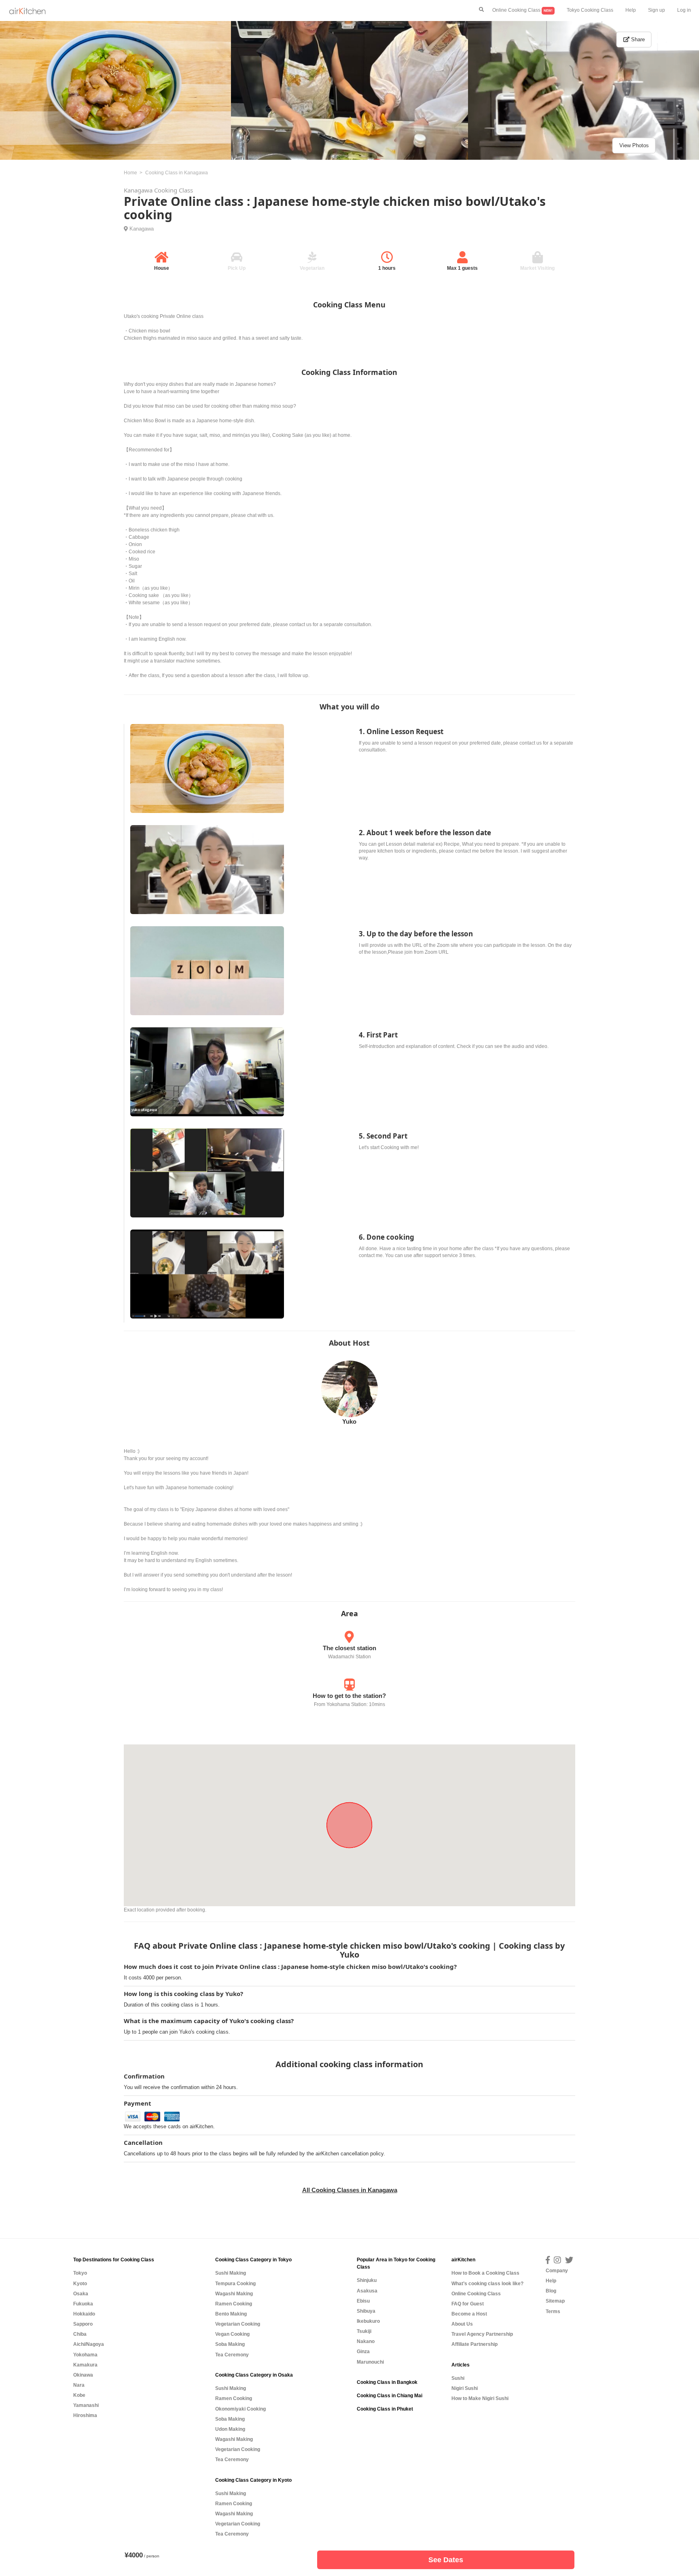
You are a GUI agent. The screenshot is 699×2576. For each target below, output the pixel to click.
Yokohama (85, 2355)
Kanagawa (142, 229)
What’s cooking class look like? (487, 2284)
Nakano (366, 2341)
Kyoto (80, 2284)
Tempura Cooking (235, 2284)
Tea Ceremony (232, 2355)
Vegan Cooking (232, 2334)
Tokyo (80, 2273)
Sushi (458, 2378)
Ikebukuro (368, 2321)
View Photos (634, 145)
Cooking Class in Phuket (385, 2409)
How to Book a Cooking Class (485, 2273)
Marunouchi (370, 2362)
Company (557, 2271)
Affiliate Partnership (474, 2344)
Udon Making (230, 2429)
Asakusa (367, 2291)
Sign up (657, 10)
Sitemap (555, 2301)
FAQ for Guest (468, 2304)
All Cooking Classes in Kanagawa (350, 2190)
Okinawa (83, 2375)
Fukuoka (83, 2304)
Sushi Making (231, 2273)
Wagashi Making (234, 2294)
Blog (551, 2291)
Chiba (80, 2334)
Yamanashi (86, 2405)
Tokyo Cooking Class (590, 10)
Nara (79, 2385)
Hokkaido (84, 2314)
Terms (553, 2311)
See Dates (446, 2560)
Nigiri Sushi (465, 2388)
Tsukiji (364, 2331)
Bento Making (231, 2314)
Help (631, 10)
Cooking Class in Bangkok (387, 2382)
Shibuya (366, 2311)
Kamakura (85, 2365)
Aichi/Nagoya (89, 2344)
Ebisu (363, 2301)
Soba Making (230, 2344)
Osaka (81, 2294)
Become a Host (469, 2314)
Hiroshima (85, 2415)
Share (637, 39)
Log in (684, 10)
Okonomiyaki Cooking (240, 2409)
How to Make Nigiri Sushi (480, 2398)
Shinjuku (367, 2280)
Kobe (79, 2395)
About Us (462, 2324)
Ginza (363, 2352)
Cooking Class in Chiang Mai (390, 2396)
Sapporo (83, 2324)
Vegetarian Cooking (238, 2324)
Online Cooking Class (522, 10)
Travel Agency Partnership (482, 2334)
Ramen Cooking (234, 2304)
